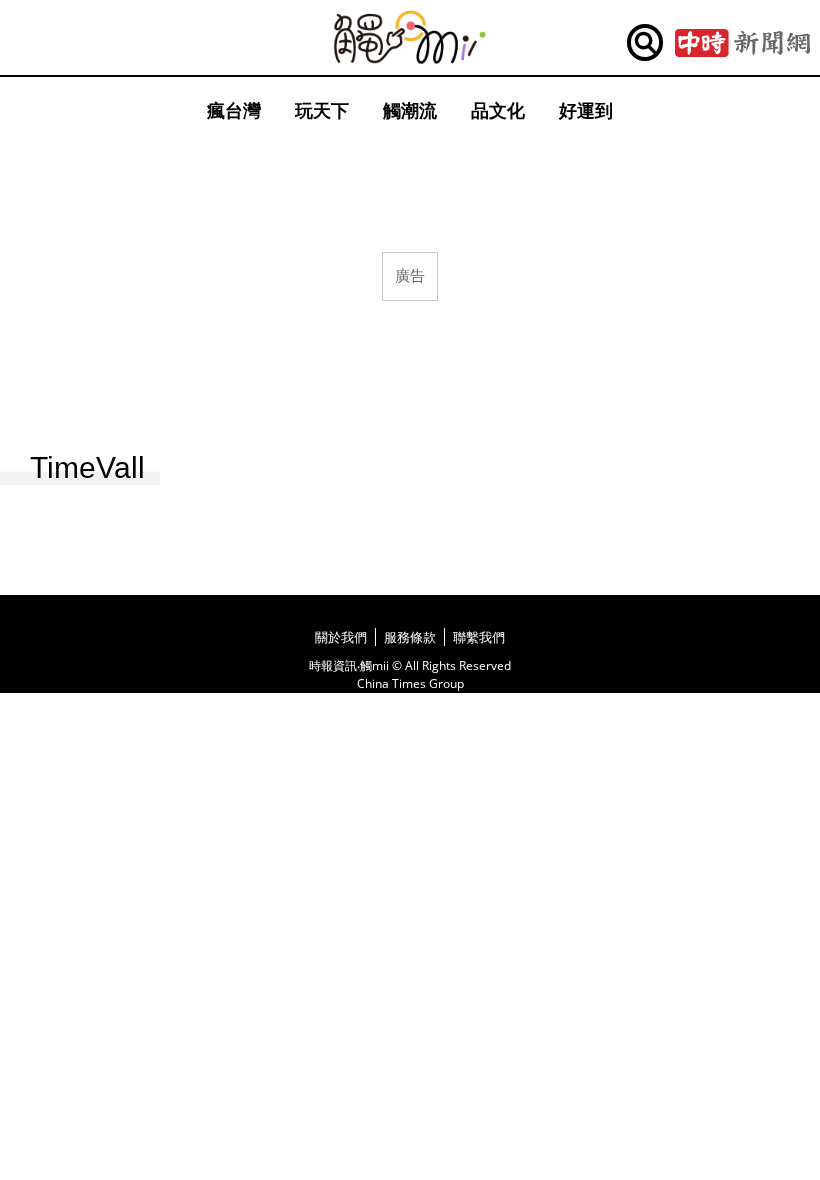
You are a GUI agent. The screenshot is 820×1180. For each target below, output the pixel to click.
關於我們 (341, 637)
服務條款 (410, 637)
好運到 (586, 110)
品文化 (498, 110)
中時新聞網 (742, 43)
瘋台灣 (234, 110)
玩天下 (322, 110)
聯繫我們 (479, 637)
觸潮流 (410, 110)
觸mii (410, 37)
